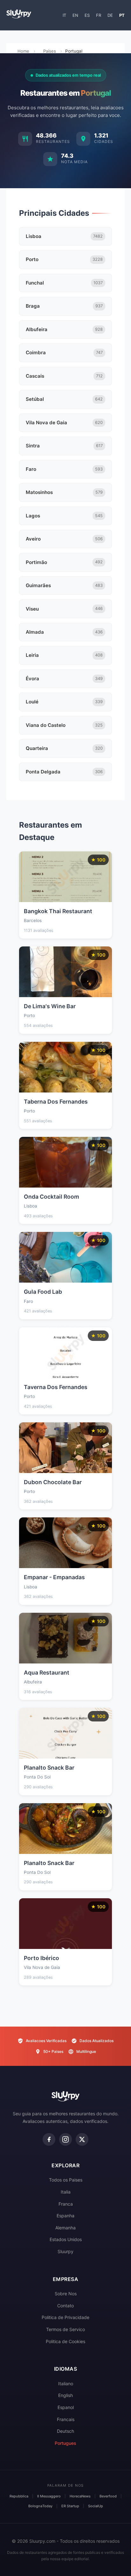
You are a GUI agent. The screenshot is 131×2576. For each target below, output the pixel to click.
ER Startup (70, 2506)
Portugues (65, 2443)
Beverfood (108, 2496)
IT (64, 15)
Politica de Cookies (65, 2341)
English (65, 2395)
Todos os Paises (66, 2180)
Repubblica (19, 2496)
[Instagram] (65, 2139)
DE (110, 15)
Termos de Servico (65, 2329)
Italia (66, 2192)
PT (122, 15)
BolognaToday (40, 2506)
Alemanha (65, 2228)
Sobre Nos (66, 2294)
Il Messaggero (49, 2496)
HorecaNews (80, 2496)
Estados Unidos (66, 2239)
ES (87, 15)
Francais (66, 2419)
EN (75, 15)
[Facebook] (49, 2139)
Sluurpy (65, 2251)
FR (99, 15)
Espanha (65, 2216)
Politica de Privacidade (65, 2317)
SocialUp (96, 2506)
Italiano (66, 2384)
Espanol (66, 2407)
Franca (66, 2204)
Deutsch (65, 2431)
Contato (65, 2306)
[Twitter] (82, 2139)
